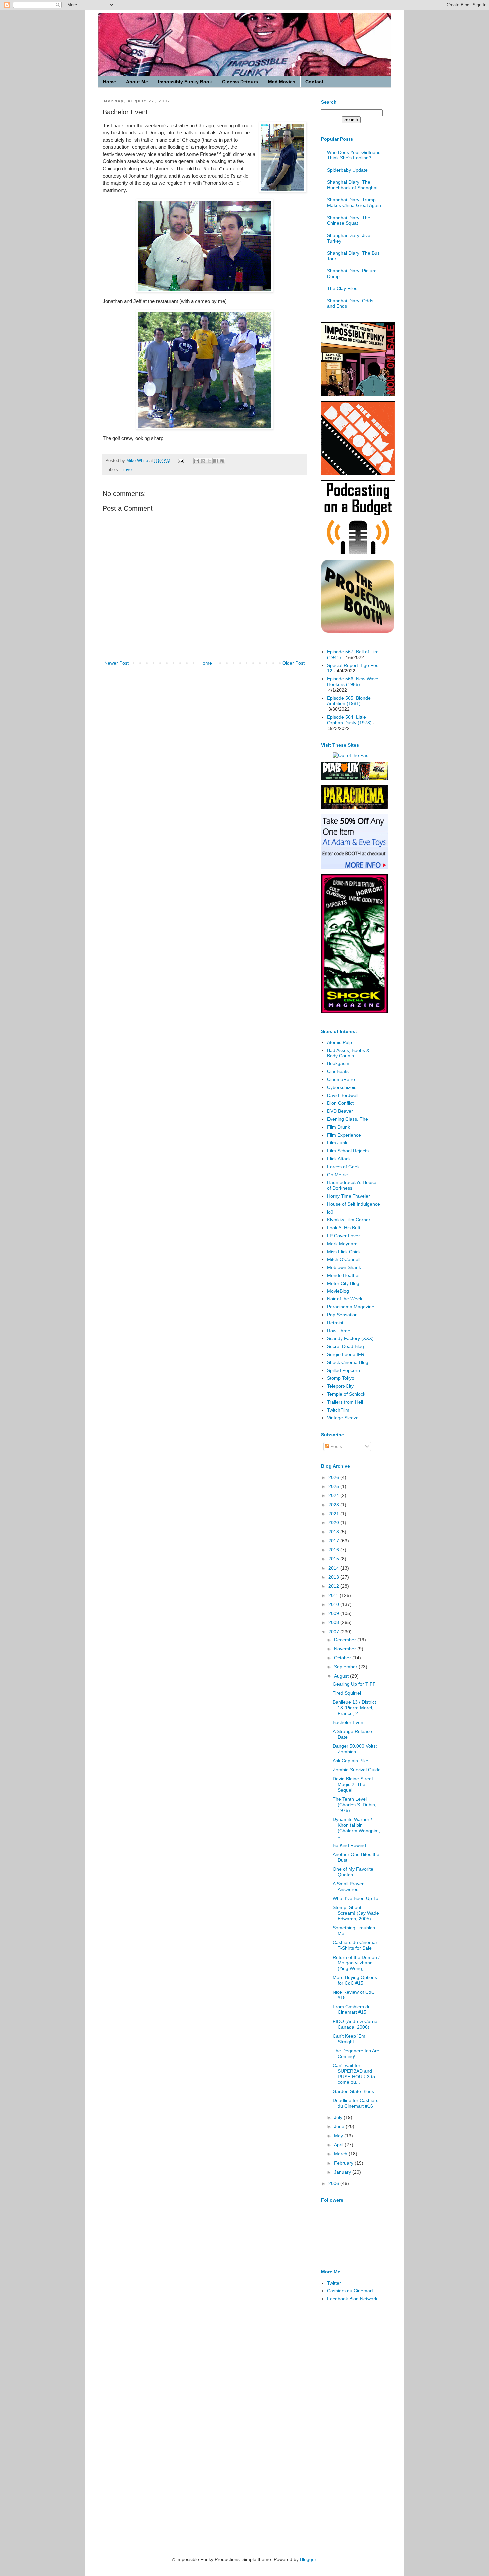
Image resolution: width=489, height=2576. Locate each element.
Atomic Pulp (339, 1042)
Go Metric (337, 1175)
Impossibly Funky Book (185, 82)
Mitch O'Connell (344, 1259)
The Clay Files (342, 288)
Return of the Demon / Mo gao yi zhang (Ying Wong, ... (356, 1963)
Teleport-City (340, 1386)
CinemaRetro (341, 1079)
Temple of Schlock (346, 1394)
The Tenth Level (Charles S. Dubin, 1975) (354, 1805)
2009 (334, 1613)
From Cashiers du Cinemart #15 (352, 2010)
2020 (334, 1522)
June (340, 2126)
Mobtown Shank (344, 1267)
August (342, 1676)
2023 (334, 1505)
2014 (334, 1568)
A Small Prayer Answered (348, 1886)
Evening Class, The (347, 1119)
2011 (334, 1595)
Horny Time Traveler (348, 1196)
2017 (334, 1541)
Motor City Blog (343, 1283)
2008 (334, 1622)
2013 (334, 1577)
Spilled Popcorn (343, 1370)
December (346, 1640)
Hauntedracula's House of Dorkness (352, 1185)
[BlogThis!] (203, 461)
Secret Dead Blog (345, 1346)
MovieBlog (338, 1291)
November (346, 1649)
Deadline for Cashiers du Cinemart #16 (355, 2103)
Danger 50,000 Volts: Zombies (355, 1749)
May (339, 2136)
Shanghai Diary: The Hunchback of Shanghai (352, 185)
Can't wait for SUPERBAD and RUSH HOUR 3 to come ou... (354, 2074)
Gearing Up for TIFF (354, 1684)
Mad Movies (282, 82)
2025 (334, 1486)
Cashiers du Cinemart (350, 2291)
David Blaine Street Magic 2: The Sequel (353, 1784)
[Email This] (197, 461)
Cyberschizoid (342, 1087)
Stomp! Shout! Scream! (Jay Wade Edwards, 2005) (356, 1913)
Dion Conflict (340, 1103)
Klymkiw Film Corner (349, 1220)
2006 (334, 2183)
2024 (334, 1495)
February (344, 2163)
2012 (334, 1586)
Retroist (335, 1323)
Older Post (294, 663)
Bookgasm (338, 1063)
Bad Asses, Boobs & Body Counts (348, 1053)
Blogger (308, 2559)
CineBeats (338, 1071)
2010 (334, 1604)
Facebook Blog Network (352, 2299)
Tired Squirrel (347, 1693)
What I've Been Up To (355, 1898)
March (341, 2154)
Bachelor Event (349, 1722)
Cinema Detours (240, 82)
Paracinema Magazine (351, 1307)
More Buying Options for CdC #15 (355, 1980)
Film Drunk (338, 1127)
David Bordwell (343, 1095)
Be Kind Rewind (349, 1845)
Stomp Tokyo (341, 1378)
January (343, 2172)
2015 (334, 1559)
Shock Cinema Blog (348, 1362)
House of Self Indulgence (353, 1204)
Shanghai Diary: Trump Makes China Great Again (354, 203)
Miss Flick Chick (344, 1252)
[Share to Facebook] (216, 461)
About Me (137, 82)
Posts (335, 1446)
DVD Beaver (340, 1111)
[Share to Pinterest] (222, 461)
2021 (334, 1514)
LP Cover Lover (343, 1236)
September (346, 1667)
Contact (314, 82)
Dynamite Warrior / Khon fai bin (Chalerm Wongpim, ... (356, 1828)
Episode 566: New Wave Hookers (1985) (353, 682)
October (343, 1658)
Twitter (334, 2283)
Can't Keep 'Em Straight (349, 2039)
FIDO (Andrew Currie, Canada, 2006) (356, 2024)
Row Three (339, 1331)
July (339, 2117)
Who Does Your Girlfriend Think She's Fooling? (354, 155)
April (339, 2145)
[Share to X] (209, 461)
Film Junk (337, 1143)
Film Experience (344, 1135)
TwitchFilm (338, 1410)
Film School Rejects (348, 1151)
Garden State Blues (353, 2091)
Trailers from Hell (345, 1402)
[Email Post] (181, 461)
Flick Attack (339, 1159)
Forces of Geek (343, 1167)
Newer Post (117, 663)
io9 (330, 1212)
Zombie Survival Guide (357, 1770)
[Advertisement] (348, 2413)
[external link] (358, 631)
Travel (127, 470)
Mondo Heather (343, 1275)
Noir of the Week (345, 1299)
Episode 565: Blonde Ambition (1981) (349, 701)
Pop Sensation (342, 1315)
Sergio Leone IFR (346, 1354)
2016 (334, 1550)
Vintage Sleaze (343, 1418)
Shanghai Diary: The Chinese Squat (349, 221)
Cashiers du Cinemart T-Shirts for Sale (356, 1945)
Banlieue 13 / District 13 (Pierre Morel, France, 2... (354, 1708)
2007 (334, 1632)
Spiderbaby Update (347, 170)
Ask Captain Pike (350, 1761)
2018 (334, 1532)
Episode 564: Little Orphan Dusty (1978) (349, 720)
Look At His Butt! (344, 1228)
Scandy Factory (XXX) (350, 1338)
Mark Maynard (342, 1244)
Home (110, 82)
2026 (334, 1477)
